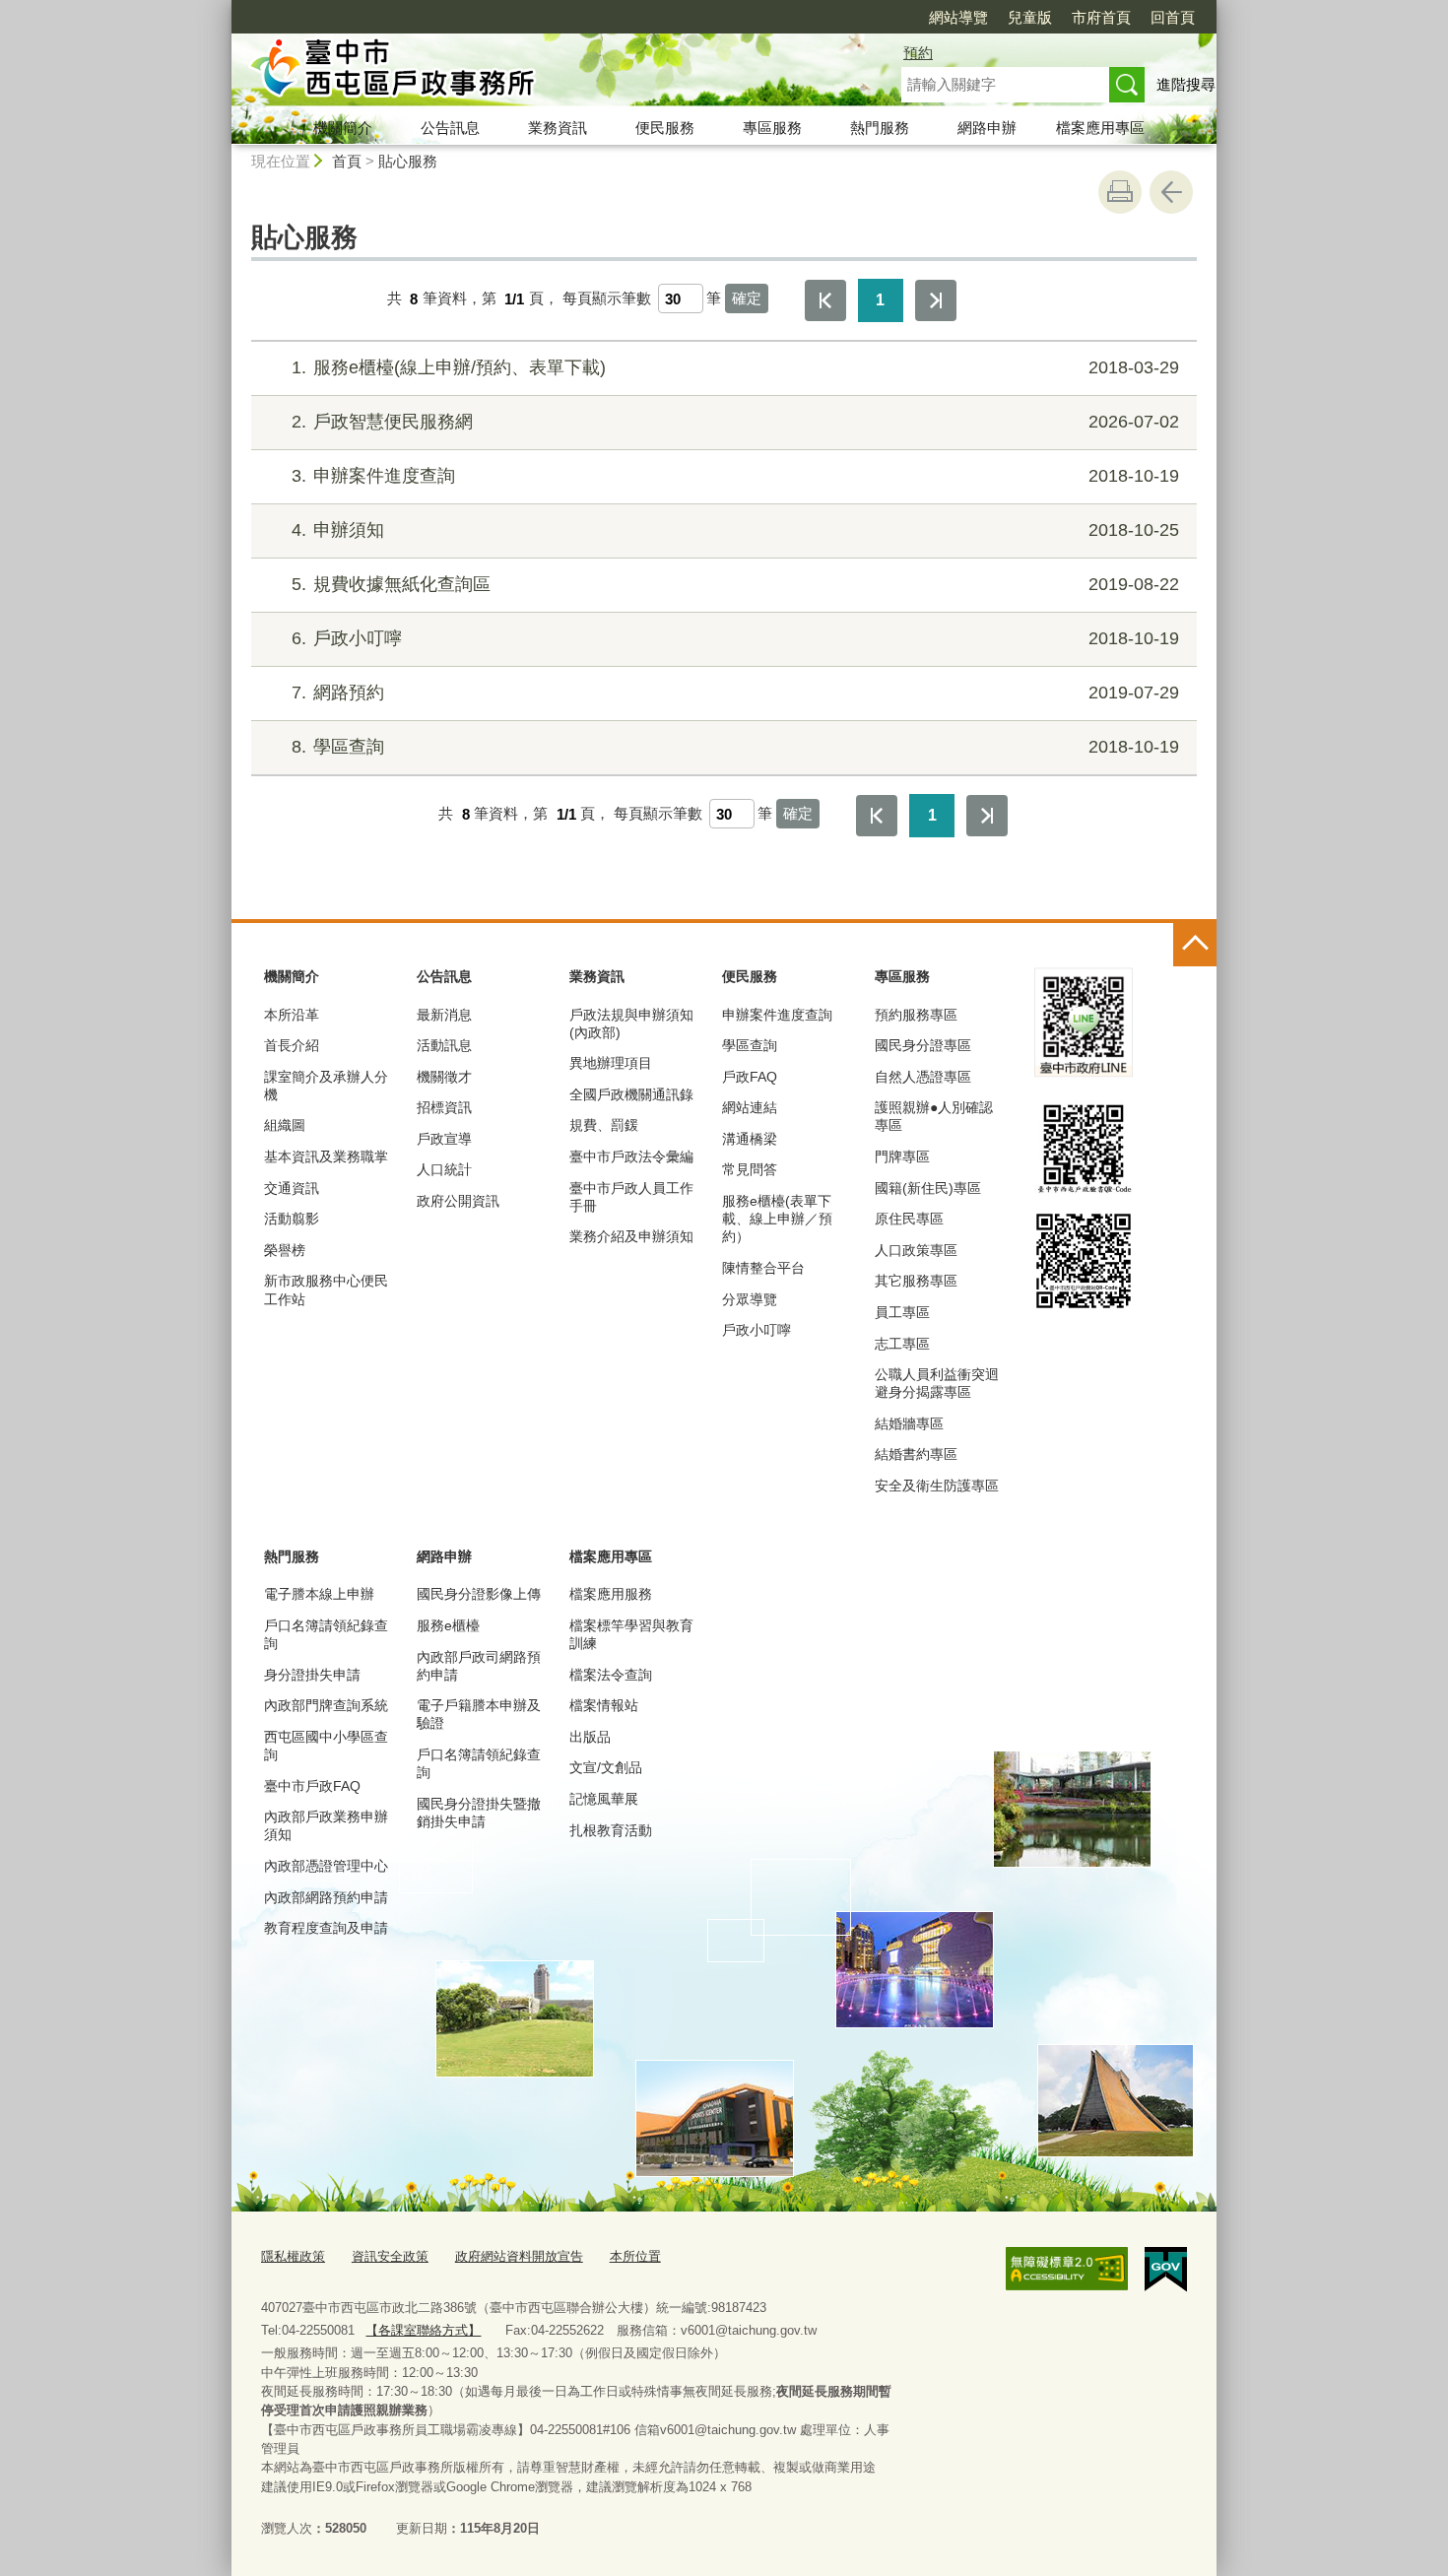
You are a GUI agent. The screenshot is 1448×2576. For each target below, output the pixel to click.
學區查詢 (735, 747)
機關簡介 (343, 128)
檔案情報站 (604, 1705)
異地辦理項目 (611, 1063)
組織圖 (285, 1125)
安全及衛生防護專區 (937, 1486)
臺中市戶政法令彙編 (631, 1156)
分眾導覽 (750, 1299)
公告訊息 (450, 128)
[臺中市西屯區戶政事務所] (543, 72)
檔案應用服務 (611, 1594)
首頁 (347, 161)
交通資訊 (292, 1188)
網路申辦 (987, 128)
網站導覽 (958, 17)
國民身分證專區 (923, 1045)
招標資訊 (444, 1107)
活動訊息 (444, 1045)
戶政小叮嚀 (735, 638)
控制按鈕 (1195, 945)
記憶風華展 (604, 1799)
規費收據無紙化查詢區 (735, 584)
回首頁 (1173, 17)
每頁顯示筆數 (607, 299)
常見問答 (750, 1169)
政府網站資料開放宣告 (519, 2256)
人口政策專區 (916, 1250)
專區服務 (772, 128)
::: (223, 8)
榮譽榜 (285, 1250)
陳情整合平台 (763, 1268)
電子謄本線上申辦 (319, 1594)
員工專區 (902, 1312)
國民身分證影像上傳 (479, 1594)
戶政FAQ (750, 1077)
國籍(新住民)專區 (928, 1188)
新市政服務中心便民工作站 (326, 1289)
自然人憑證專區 (923, 1077)
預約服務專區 (916, 1015)
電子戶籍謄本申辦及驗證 (479, 1714)
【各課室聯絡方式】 (423, 2330)
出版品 (590, 1737)
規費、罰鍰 (604, 1125)
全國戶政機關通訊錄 (631, 1094)
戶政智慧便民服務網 (735, 422)
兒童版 (1030, 17)
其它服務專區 (916, 1281)
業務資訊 (558, 128)
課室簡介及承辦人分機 (326, 1086)
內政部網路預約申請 (326, 1897)
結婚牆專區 (909, 1423)
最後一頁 (936, 300)
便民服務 (665, 128)
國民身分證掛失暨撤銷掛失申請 (479, 1813)
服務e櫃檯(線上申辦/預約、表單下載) (735, 367)
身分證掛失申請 (312, 1675)
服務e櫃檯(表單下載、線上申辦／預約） (777, 1219)
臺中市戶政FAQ (312, 1786)
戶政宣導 (444, 1139)
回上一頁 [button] (1171, 192)
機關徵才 (444, 1077)
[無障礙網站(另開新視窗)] (1067, 2269)
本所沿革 (292, 1015)
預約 (918, 53)
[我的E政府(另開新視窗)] (1166, 2270)
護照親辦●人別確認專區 (934, 1116)
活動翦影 (292, 1219)
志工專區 (902, 1344)
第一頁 (825, 300)
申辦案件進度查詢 (735, 476)
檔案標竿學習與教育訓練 (631, 1634)
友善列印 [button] (1120, 192)
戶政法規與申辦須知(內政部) (631, 1024)
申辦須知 (735, 530)
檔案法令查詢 (611, 1675)
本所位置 (635, 2256)
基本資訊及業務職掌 (326, 1156)
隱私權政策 (293, 2256)
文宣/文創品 (606, 1767)
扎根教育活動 (611, 1830)
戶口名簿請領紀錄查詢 (326, 1634)
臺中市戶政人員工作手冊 (631, 1197)
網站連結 (750, 1107)
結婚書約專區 (916, 1454)
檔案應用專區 (1100, 128)
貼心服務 (408, 161)
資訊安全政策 (390, 2256)
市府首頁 (1101, 17)
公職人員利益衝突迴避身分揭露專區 (937, 1383)
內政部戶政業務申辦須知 (326, 1825)
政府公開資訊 (458, 1201)
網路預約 (735, 693)
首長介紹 (292, 1045)
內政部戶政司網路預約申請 (479, 1666)
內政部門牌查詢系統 (326, 1705)
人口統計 (444, 1169)
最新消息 (444, 1015)
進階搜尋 (1186, 84)
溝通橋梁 (750, 1139)
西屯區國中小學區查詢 (326, 1746)
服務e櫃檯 (448, 1625)
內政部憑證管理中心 (326, 1866)
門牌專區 (902, 1156)
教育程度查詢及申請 (326, 1928)
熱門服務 (880, 128)
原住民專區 (909, 1219)
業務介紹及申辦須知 (631, 1236)
